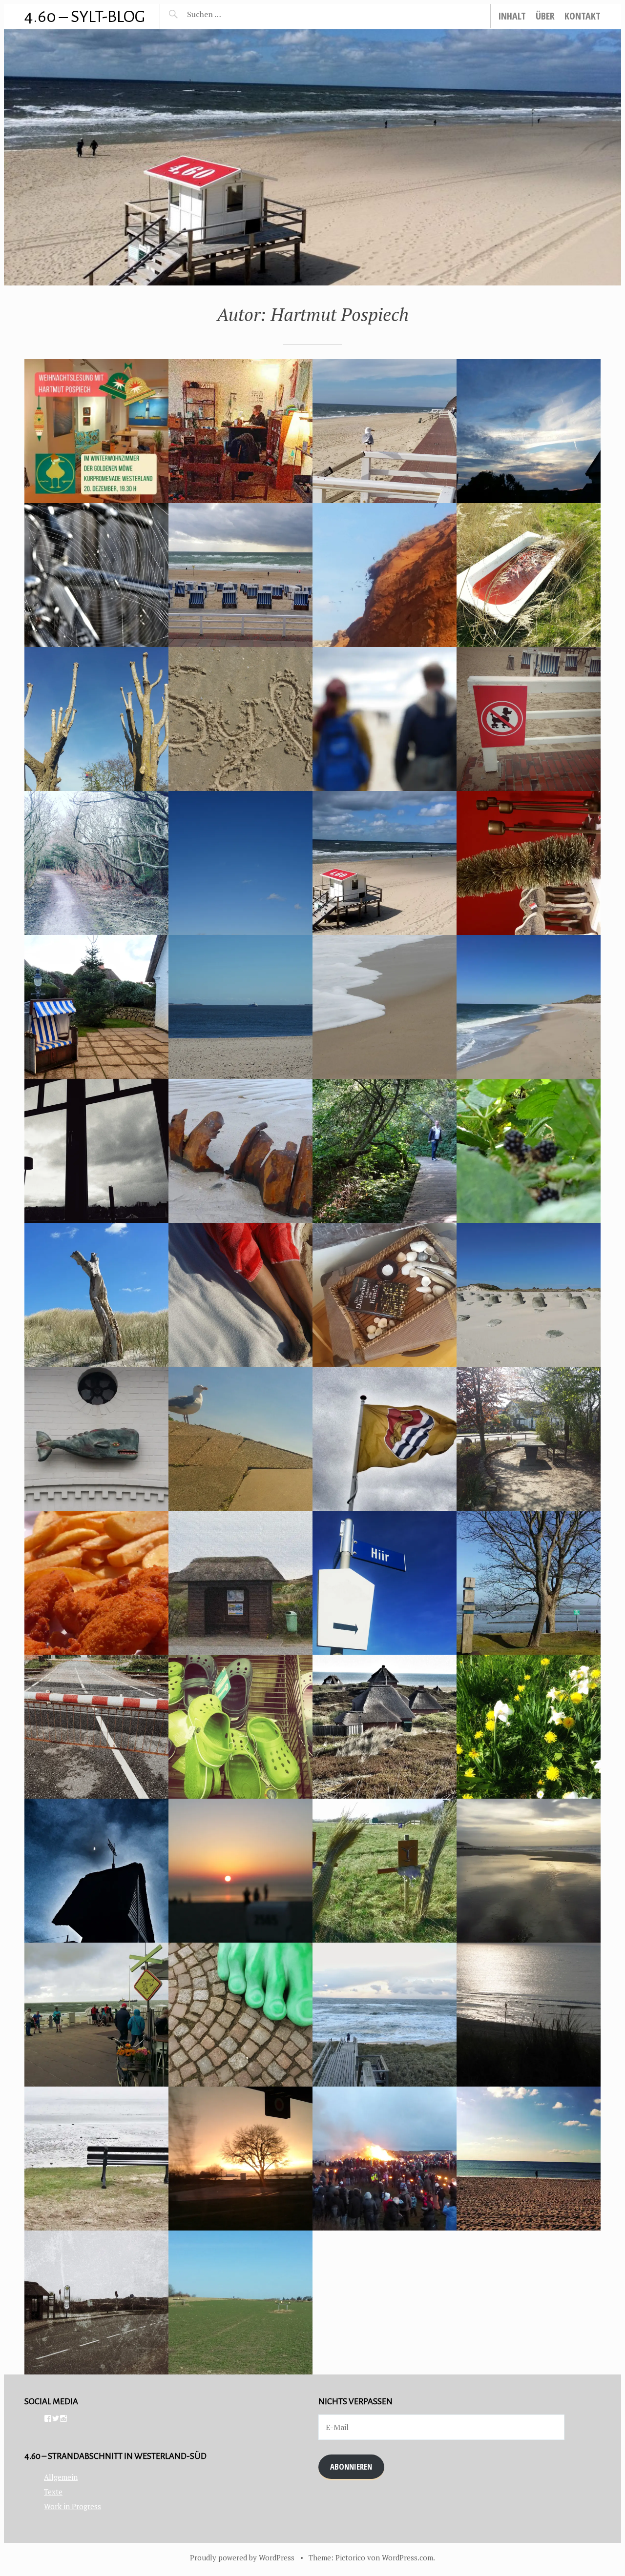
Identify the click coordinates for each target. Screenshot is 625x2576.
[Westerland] (96, 1583)
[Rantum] (96, 2302)
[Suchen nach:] (227, 14)
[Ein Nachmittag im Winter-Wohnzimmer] (240, 431)
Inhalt (512, 16)
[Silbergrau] (385, 1295)
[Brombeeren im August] (529, 1151)
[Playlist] (385, 1439)
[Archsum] (96, 719)
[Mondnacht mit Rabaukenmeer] (385, 2015)
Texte (53, 2492)
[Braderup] (385, 1871)
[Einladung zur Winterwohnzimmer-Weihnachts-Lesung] (96, 431)
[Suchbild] (240, 1007)
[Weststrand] (529, 1007)
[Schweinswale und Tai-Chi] (240, 575)
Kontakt (583, 16)
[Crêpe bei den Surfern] (96, 2015)
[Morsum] (529, 1439)
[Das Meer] (529, 2159)
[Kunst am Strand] (96, 1295)
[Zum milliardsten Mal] (240, 1871)
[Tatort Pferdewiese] (529, 575)
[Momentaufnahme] (385, 1583)
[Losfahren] (240, 2159)
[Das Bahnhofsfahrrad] (96, 575)
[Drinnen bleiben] (96, 1151)
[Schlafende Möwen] (385, 1007)
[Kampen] (96, 1007)
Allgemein (61, 2477)
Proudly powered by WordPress (242, 2557)
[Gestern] (529, 1871)
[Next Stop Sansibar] (240, 863)
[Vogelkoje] (385, 1151)
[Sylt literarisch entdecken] (385, 863)
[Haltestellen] (240, 1583)
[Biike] (385, 2159)
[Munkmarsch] (96, 2159)
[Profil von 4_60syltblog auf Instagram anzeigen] (63, 2418)
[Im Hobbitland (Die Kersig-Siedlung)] (385, 1727)
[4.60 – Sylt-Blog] (312, 157)
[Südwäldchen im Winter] (96, 863)
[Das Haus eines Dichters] (240, 2302)
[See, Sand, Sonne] (240, 1151)
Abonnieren (351, 2466)
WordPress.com (407, 2557)
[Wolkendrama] (240, 1295)
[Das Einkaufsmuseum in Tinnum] (240, 1727)
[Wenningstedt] (96, 1439)
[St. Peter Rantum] (96, 1871)
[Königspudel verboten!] (529, 719)
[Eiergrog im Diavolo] (529, 863)
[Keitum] (529, 1583)
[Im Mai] (529, 1727)
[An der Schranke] (96, 1727)
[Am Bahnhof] (240, 2015)
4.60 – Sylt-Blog (85, 16)
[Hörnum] (529, 1295)
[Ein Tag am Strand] (385, 719)
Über (545, 16)
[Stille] (529, 431)
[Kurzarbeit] (385, 431)
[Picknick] (240, 1439)
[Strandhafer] (529, 2015)
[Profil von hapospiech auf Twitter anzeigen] (56, 2418)
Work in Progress (73, 2506)
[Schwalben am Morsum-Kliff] (385, 575)
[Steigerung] (240, 719)
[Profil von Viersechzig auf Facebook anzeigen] (48, 2418)
